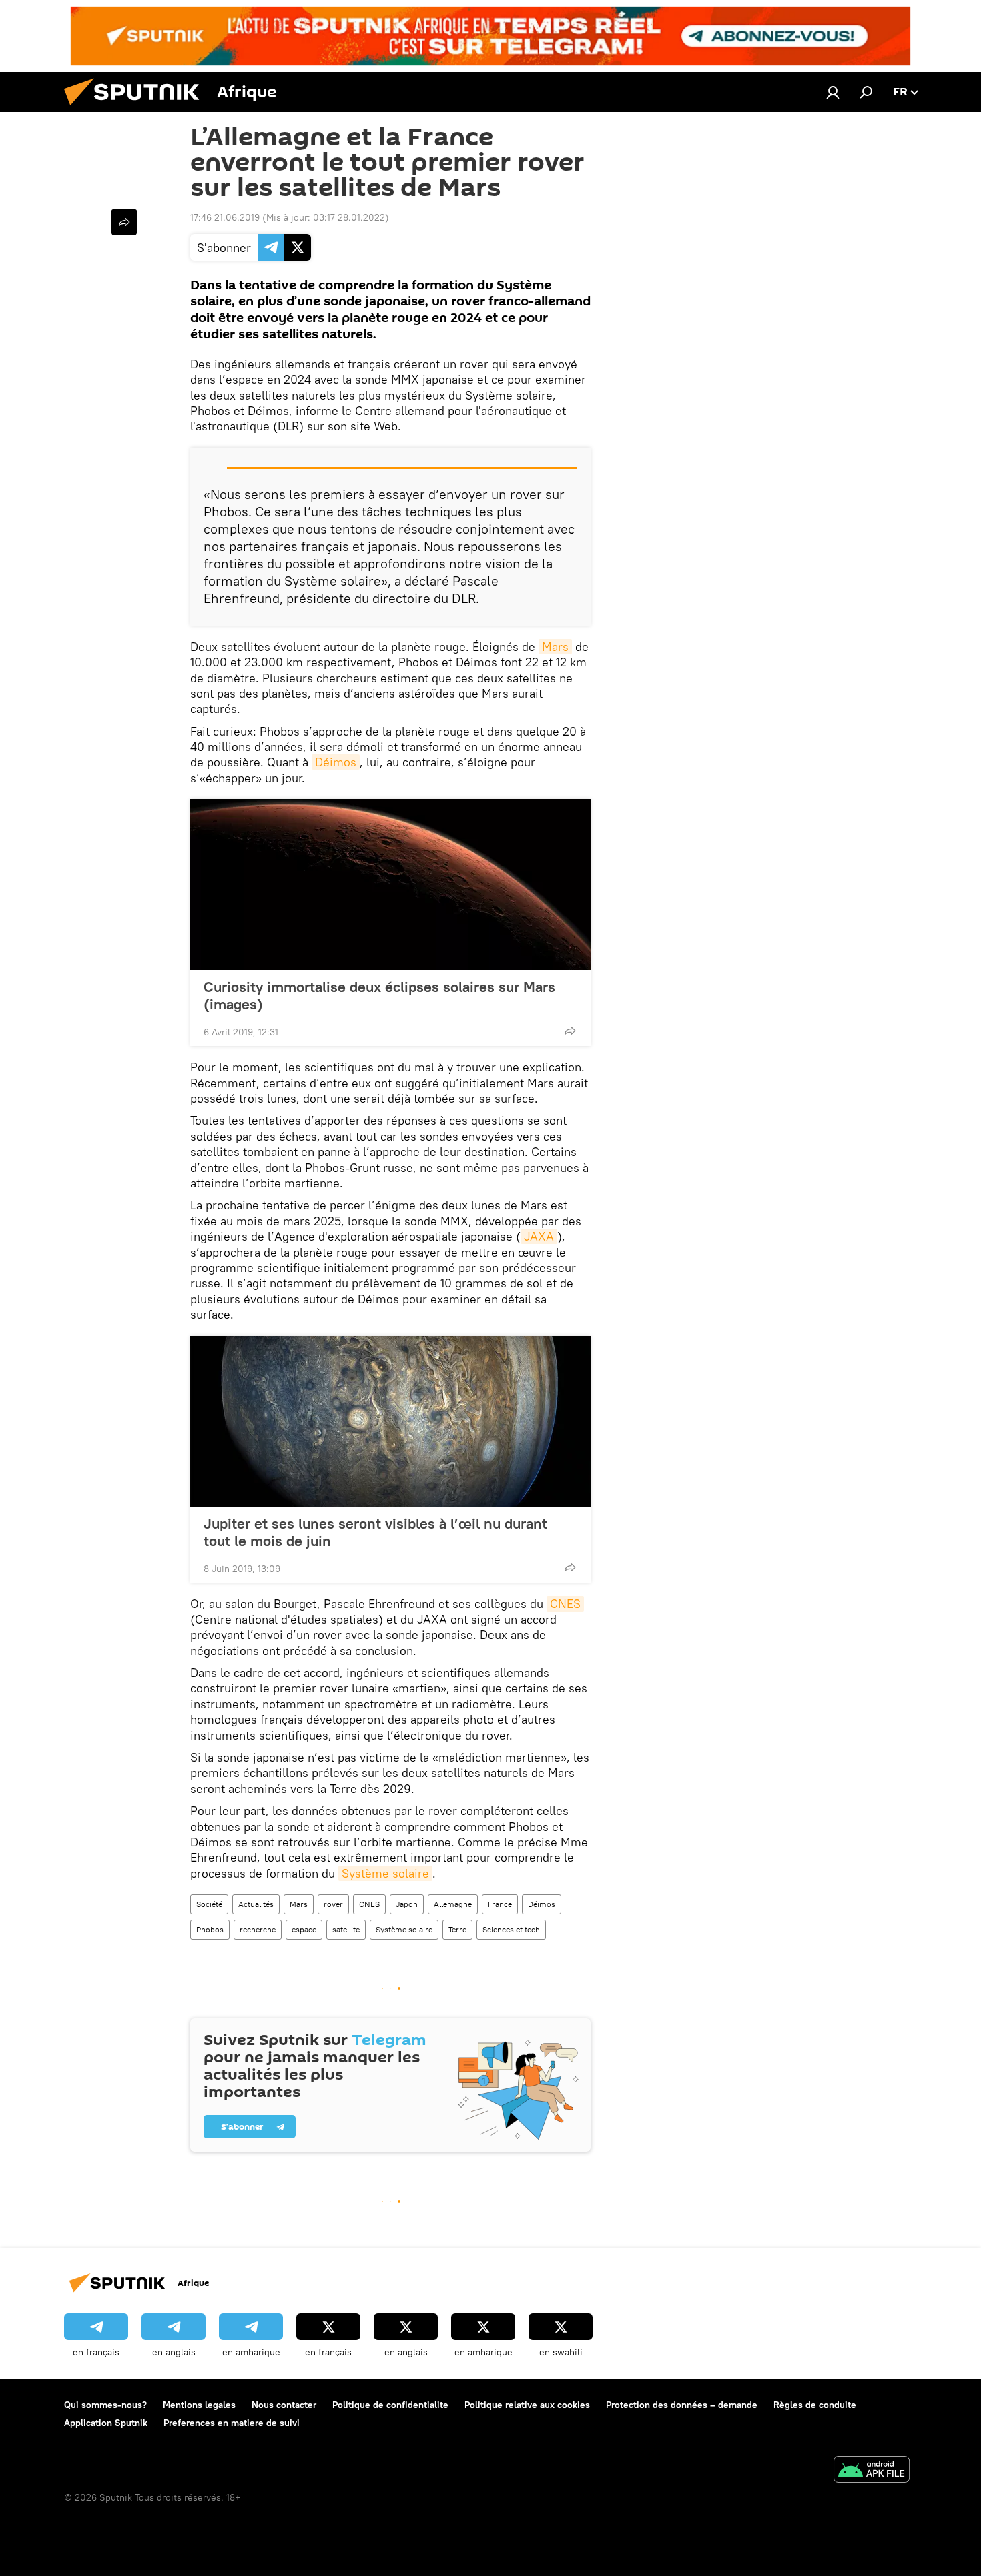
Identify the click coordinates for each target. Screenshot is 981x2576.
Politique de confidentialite (390, 2405)
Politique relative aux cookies (527, 2405)
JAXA (539, 1236)
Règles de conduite (815, 2405)
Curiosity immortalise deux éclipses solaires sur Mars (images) (379, 995)
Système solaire (385, 1873)
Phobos (210, 1929)
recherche (258, 1929)
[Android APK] (872, 2471)
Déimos (336, 762)
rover (333, 1904)
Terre (457, 1929)
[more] (570, 1031)
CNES (565, 1604)
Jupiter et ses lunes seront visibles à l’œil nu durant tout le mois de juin (375, 1532)
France (500, 1904)
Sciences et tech (511, 1929)
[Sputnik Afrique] (137, 109)
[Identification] (833, 92)
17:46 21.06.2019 (225, 217)
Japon (407, 1904)
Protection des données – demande (682, 2405)
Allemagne (453, 1904)
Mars (555, 647)
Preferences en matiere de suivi (232, 2423)
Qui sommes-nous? (105, 2405)
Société (209, 1904)
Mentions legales (199, 2405)
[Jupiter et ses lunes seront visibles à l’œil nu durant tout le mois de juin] (390, 1421)
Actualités (256, 1904)
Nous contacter (284, 2405)
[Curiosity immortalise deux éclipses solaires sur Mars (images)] (390, 884)
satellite (346, 1929)
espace (304, 1929)
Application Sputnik (106, 2423)
